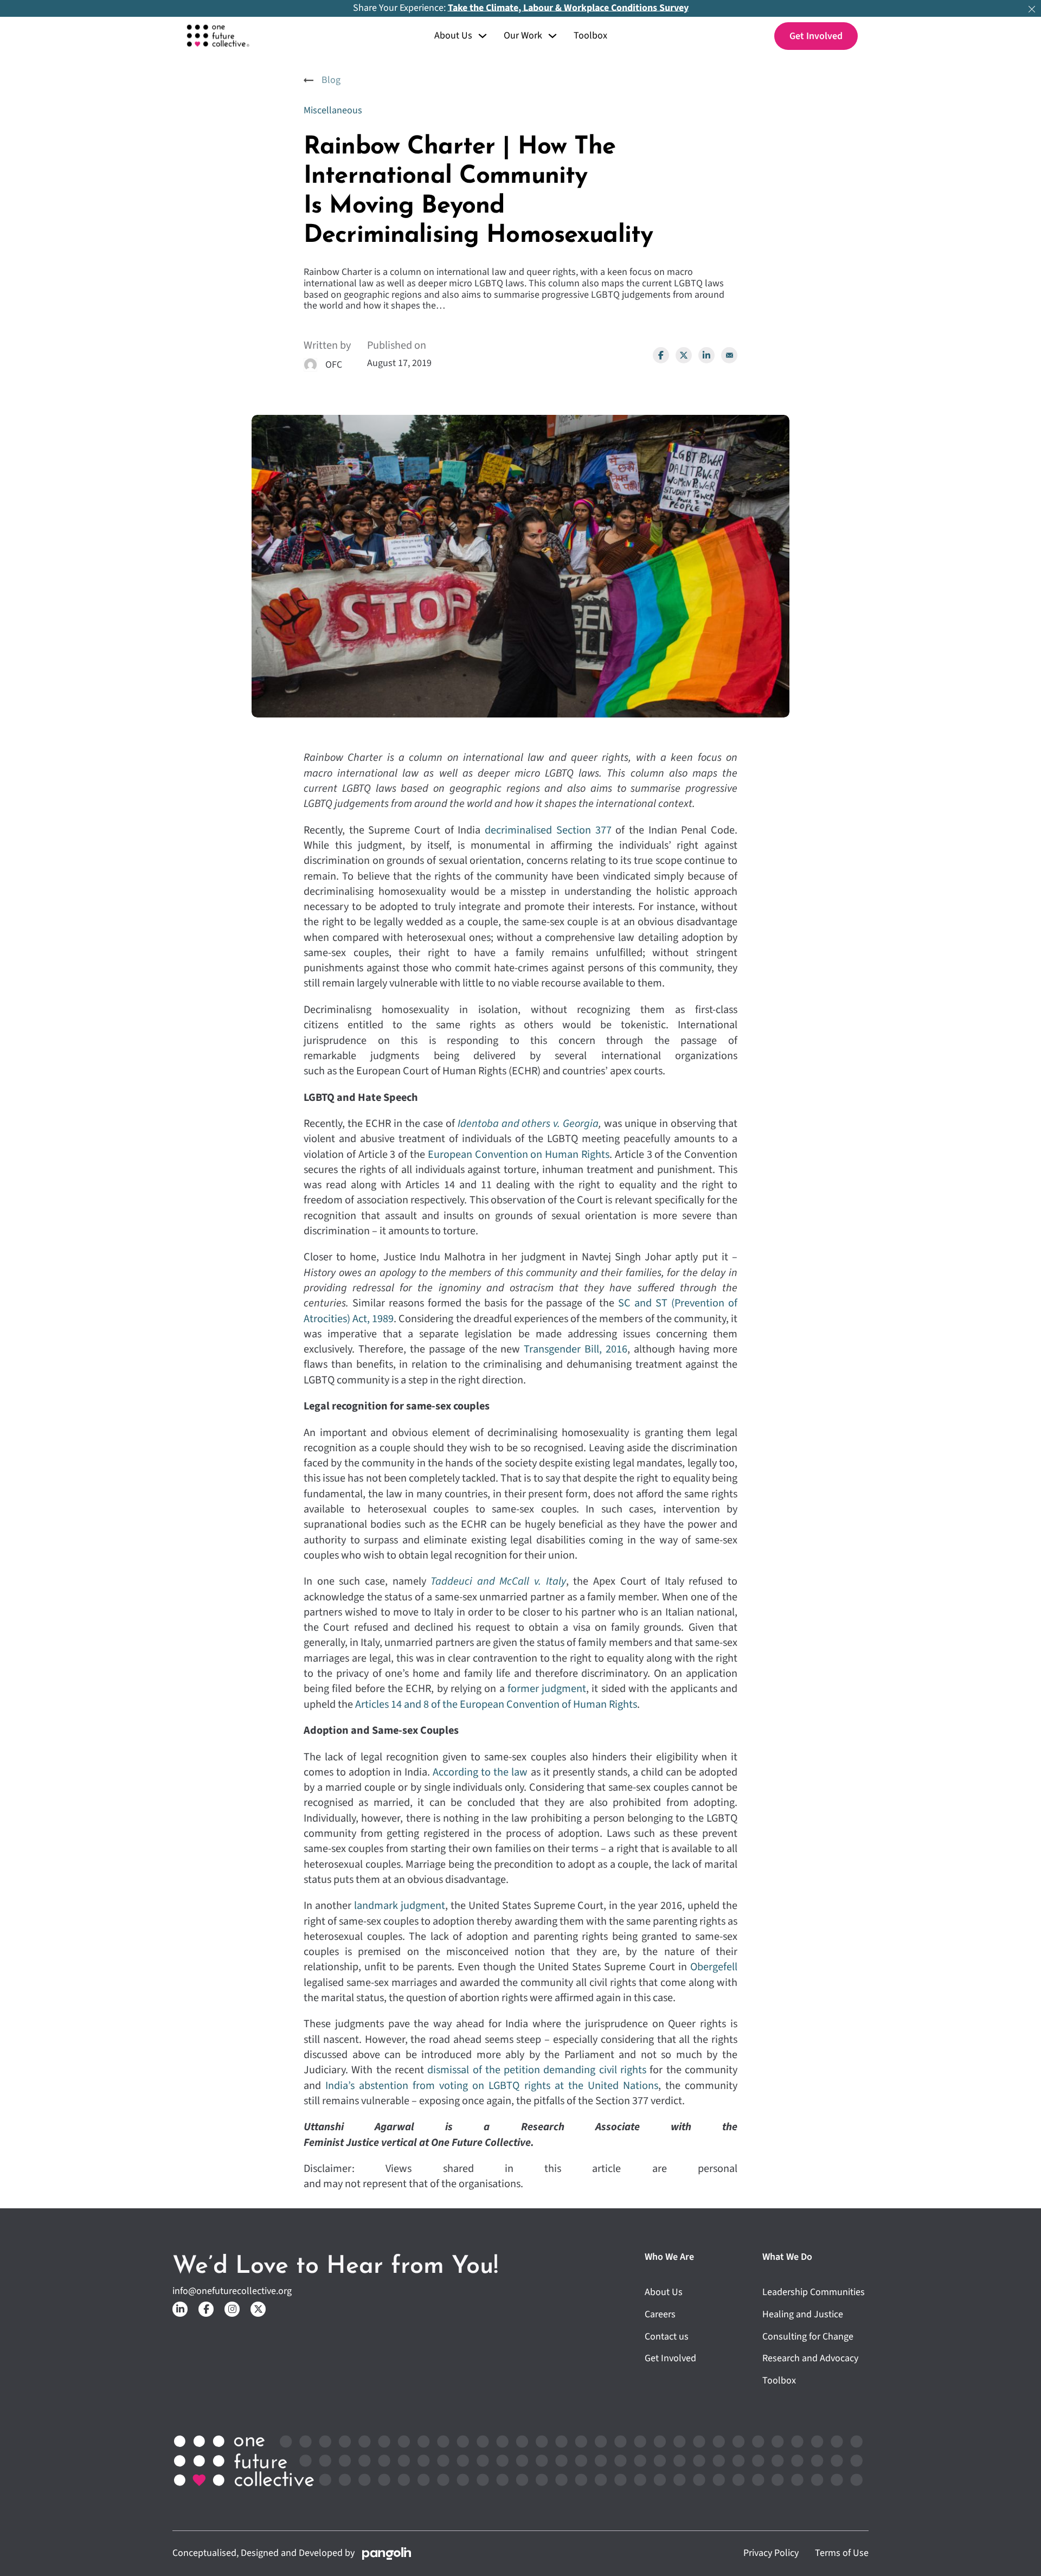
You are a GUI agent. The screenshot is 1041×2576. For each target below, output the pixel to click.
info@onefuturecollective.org (232, 2292)
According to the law (481, 1772)
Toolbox (590, 36)
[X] (684, 355)
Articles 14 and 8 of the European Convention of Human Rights (496, 1704)
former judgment (547, 1689)
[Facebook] (661, 355)
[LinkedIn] (706, 355)
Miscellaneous (333, 110)
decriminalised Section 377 (548, 830)
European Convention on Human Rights (519, 1154)
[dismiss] (1032, 9)
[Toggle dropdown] (483, 36)
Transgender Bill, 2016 (576, 1349)
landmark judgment (400, 1905)
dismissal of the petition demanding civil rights (537, 2070)
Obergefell (714, 1967)
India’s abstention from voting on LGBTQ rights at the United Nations (492, 2085)
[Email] (729, 355)
